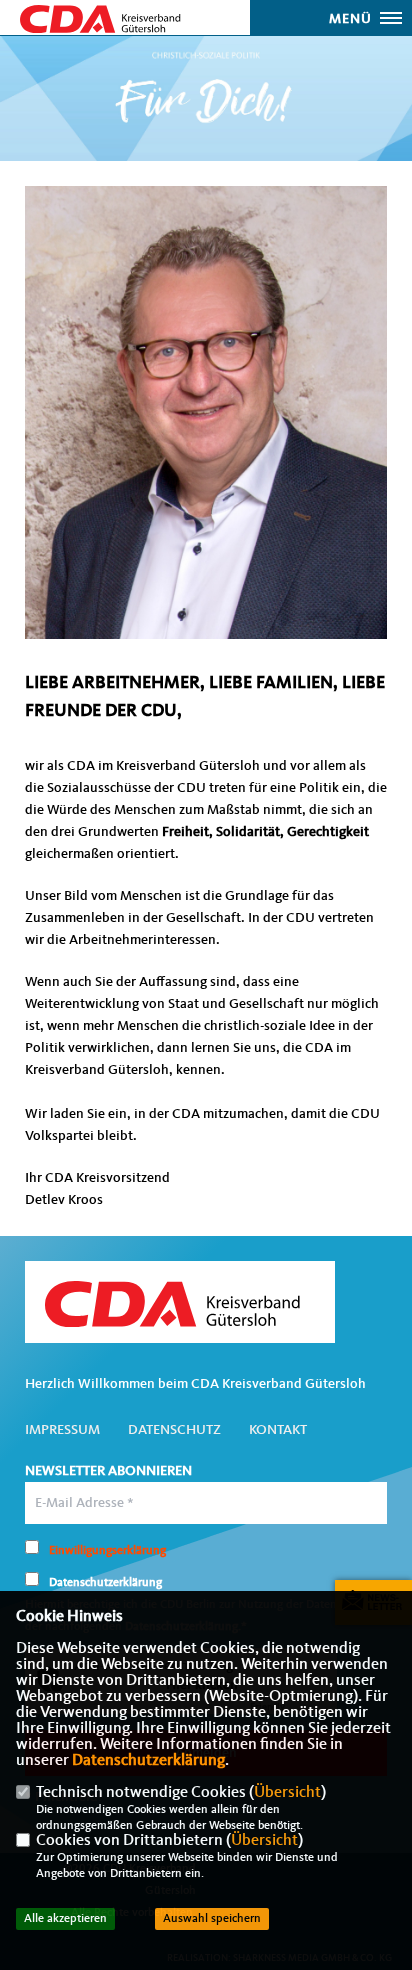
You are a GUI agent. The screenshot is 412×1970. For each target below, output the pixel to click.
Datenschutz (174, 1430)
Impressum (62, 1430)
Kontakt (278, 1430)
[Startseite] (180, 1303)
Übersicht (287, 1793)
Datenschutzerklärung (148, 1761)
